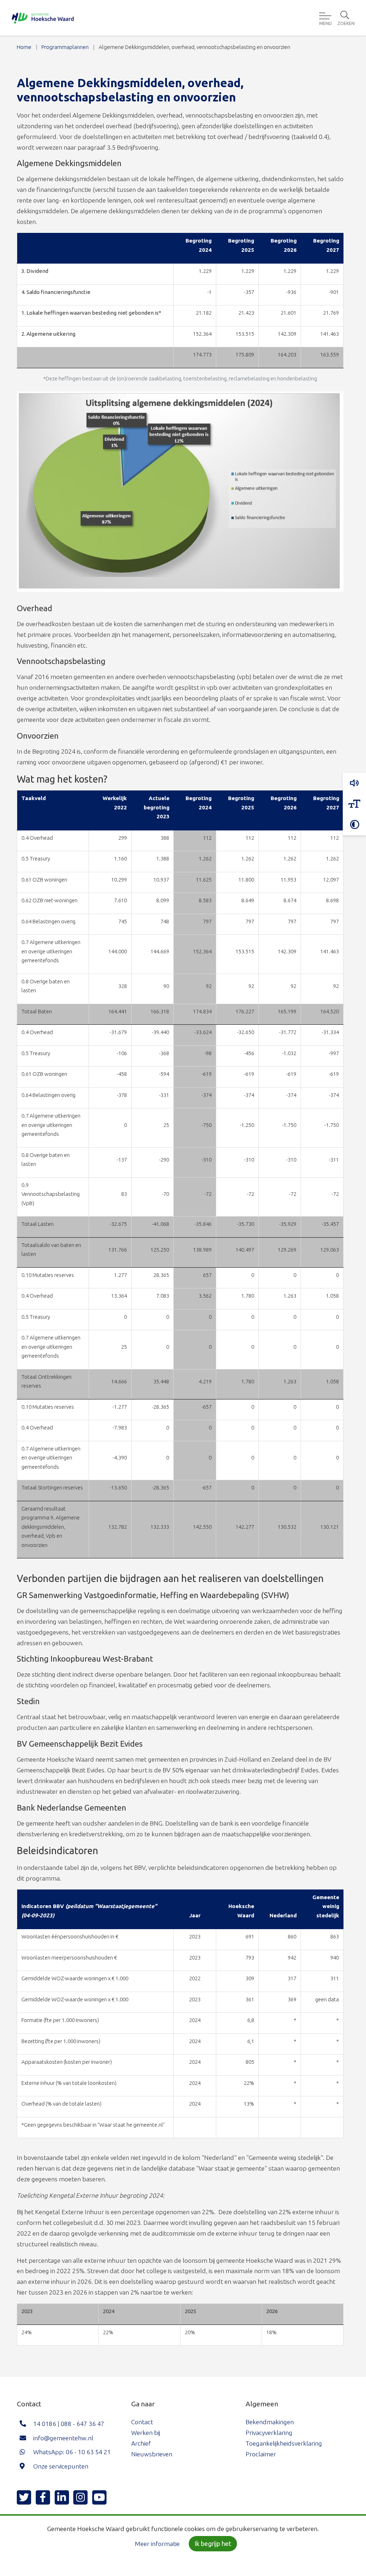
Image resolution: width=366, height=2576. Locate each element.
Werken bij (146, 2433)
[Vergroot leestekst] (354, 804)
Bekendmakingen (270, 2422)
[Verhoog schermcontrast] (354, 825)
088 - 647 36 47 (83, 2424)
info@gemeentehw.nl (63, 2438)
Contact (142, 2422)
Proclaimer (261, 2454)
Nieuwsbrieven (152, 2454)
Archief (141, 2443)
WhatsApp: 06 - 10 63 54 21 (72, 2452)
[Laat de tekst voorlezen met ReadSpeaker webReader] (354, 783)
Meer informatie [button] (157, 2544)
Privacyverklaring (269, 2433)
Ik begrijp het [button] (213, 2544)
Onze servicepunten (61, 2466)
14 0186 (45, 2424)
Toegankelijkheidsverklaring (284, 2443)
